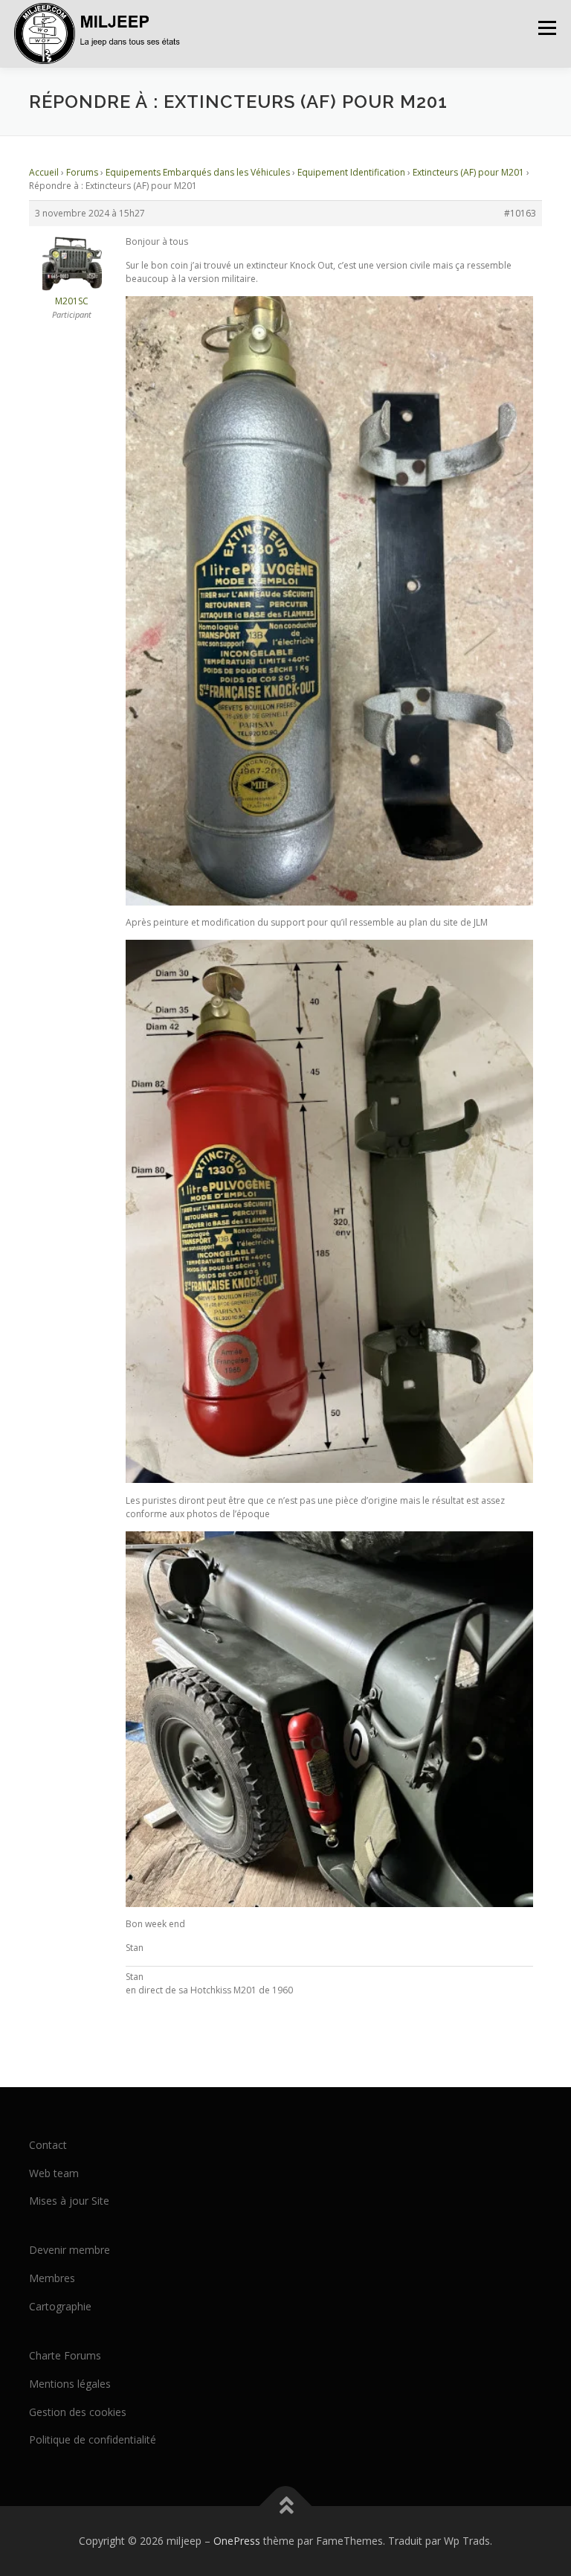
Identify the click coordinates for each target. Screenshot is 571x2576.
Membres (52, 2278)
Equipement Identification (351, 172)
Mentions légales (70, 2384)
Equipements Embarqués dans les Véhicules (198, 172)
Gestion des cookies (78, 2412)
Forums (82, 172)
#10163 (520, 213)
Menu (547, 28)
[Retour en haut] (286, 2506)
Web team (54, 2173)
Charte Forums (65, 2355)
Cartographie (60, 2306)
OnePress (237, 2541)
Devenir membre (70, 2250)
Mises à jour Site (69, 2201)
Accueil (44, 172)
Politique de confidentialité (93, 2439)
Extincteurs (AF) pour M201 (468, 172)
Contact (48, 2145)
